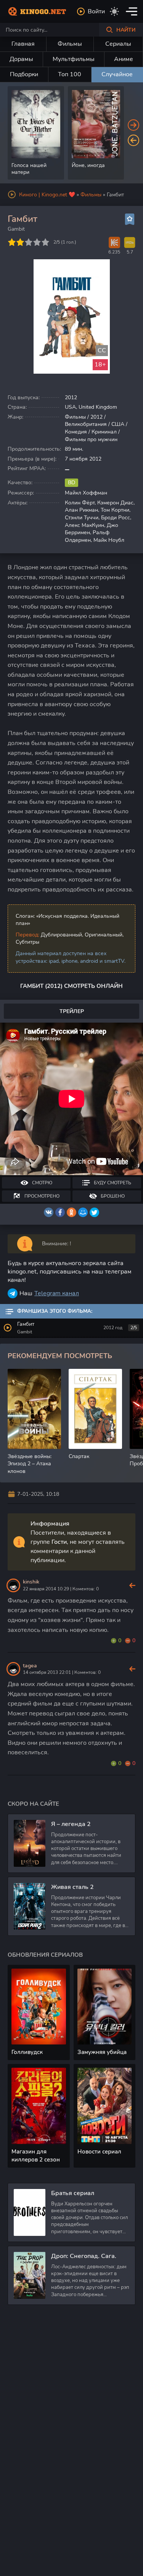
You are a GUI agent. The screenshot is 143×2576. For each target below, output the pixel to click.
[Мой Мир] (83, 1212)
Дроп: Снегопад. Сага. (84, 2256)
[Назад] (133, 140)
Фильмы (70, 44)
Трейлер (72, 1011)
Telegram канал (57, 1293)
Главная (23, 44)
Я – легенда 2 (71, 1824)
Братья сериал (73, 2193)
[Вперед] (133, 125)
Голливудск (27, 2052)
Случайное (117, 74)
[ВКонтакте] (49, 1212)
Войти (96, 11)
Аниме (124, 59)
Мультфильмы (74, 59)
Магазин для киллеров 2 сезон (36, 2156)
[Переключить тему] (114, 11)
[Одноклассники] (71, 1212)
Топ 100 (70, 74)
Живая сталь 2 (72, 1887)
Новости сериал (99, 2152)
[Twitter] (94, 1212)
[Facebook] (60, 1212)
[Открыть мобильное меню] (132, 11)
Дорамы (21, 59)
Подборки (24, 74)
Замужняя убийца (102, 2052)
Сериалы (118, 44)
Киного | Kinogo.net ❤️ (47, 195)
